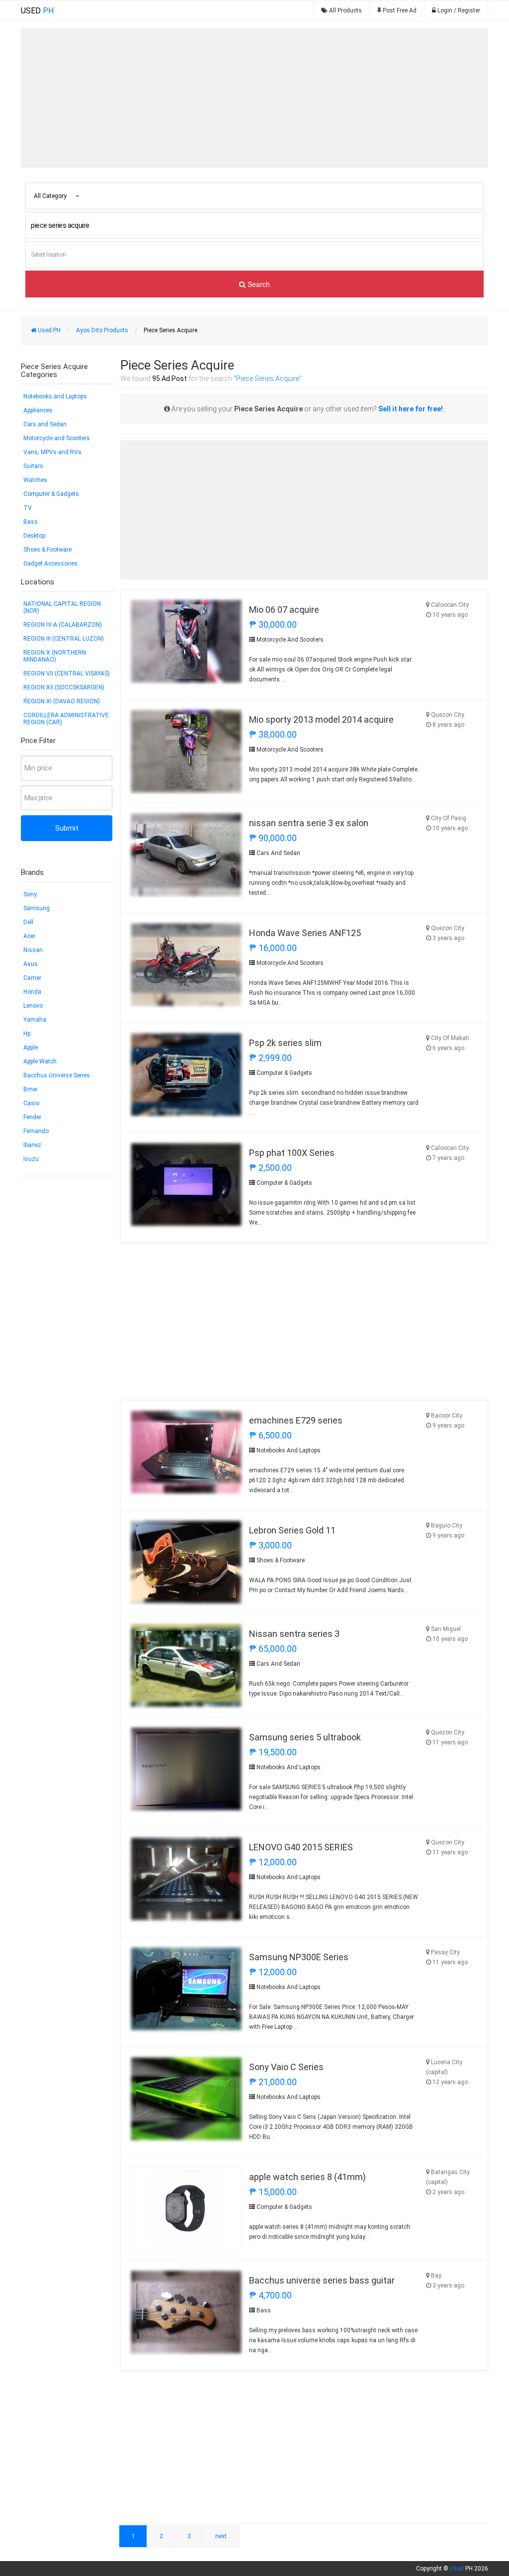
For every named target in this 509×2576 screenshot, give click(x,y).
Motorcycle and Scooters (57, 438)
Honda (32, 992)
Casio (31, 1103)
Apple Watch (40, 1061)
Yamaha (35, 1020)
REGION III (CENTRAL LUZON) (64, 639)
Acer (29, 936)
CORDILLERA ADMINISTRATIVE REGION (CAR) (66, 719)
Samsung (37, 908)
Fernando (36, 1131)
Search (258, 284)
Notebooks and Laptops (55, 396)
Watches (35, 480)
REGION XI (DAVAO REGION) (62, 701)
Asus (31, 964)
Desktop (34, 536)
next (221, 2536)
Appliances (38, 410)
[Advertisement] (254, 98)
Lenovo (33, 1006)
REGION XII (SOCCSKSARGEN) (64, 687)
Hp (27, 1034)
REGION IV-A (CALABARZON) (63, 625)
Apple (31, 1048)
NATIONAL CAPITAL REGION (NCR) (62, 607)
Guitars (33, 466)
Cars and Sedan (45, 424)
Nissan (33, 950)
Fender (32, 1117)
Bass (31, 522)
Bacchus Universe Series (57, 1075)
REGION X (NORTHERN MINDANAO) (55, 656)
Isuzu (31, 1159)
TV (28, 508)
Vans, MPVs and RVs (52, 452)
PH (37, 11)
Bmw (30, 1089)
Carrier (32, 978)
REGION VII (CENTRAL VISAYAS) (67, 673)
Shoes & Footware (47, 550)
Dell (28, 922)
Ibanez (32, 1145)
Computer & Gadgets (51, 494)
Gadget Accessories (50, 564)
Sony (30, 894)
